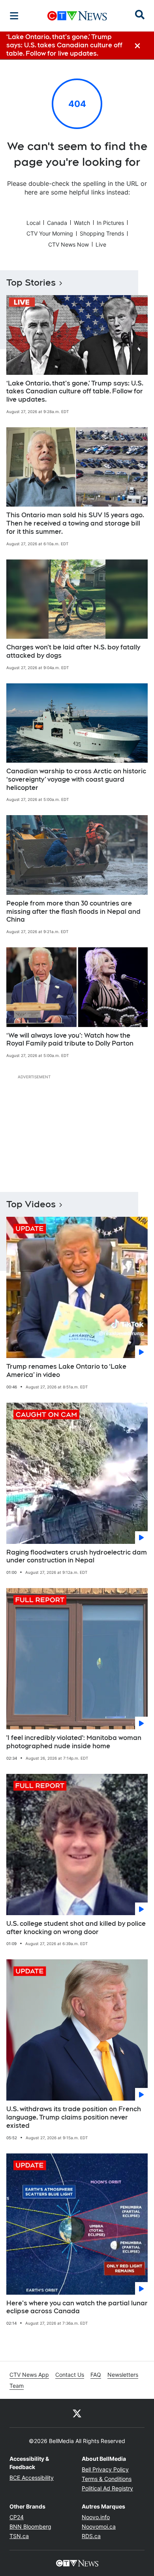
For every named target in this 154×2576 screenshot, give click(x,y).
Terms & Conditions (107, 2479)
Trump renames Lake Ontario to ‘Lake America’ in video (66, 1371)
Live (101, 244)
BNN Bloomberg (30, 2526)
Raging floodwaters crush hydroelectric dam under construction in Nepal (77, 1556)
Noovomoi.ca (99, 2526)
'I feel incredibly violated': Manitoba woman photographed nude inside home (74, 1742)
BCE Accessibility (32, 2478)
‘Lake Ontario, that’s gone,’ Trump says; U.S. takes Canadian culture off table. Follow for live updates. (75, 392)
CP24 (17, 2517)
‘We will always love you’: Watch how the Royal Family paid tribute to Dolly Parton (70, 1040)
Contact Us (70, 2375)
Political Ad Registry (107, 2488)
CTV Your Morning (50, 233)
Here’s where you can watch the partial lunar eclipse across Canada (77, 2307)
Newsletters (123, 2375)
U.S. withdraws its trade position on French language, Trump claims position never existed (74, 2117)
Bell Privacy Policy (105, 2469)
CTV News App (29, 2375)
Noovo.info (96, 2517)
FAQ (96, 2375)
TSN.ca (19, 2536)
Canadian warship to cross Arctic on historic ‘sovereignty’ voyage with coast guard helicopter (76, 779)
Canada (57, 223)
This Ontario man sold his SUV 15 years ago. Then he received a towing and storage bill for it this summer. (75, 523)
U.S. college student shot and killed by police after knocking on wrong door (76, 1928)
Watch (82, 223)
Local (33, 223)
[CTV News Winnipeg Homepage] (77, 16)
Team (17, 2386)
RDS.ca (91, 2536)
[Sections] (14, 16)
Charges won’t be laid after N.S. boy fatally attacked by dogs (73, 651)
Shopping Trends (102, 233)
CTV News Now (69, 244)
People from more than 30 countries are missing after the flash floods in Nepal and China (73, 912)
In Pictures (110, 223)
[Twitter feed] (77, 2413)
